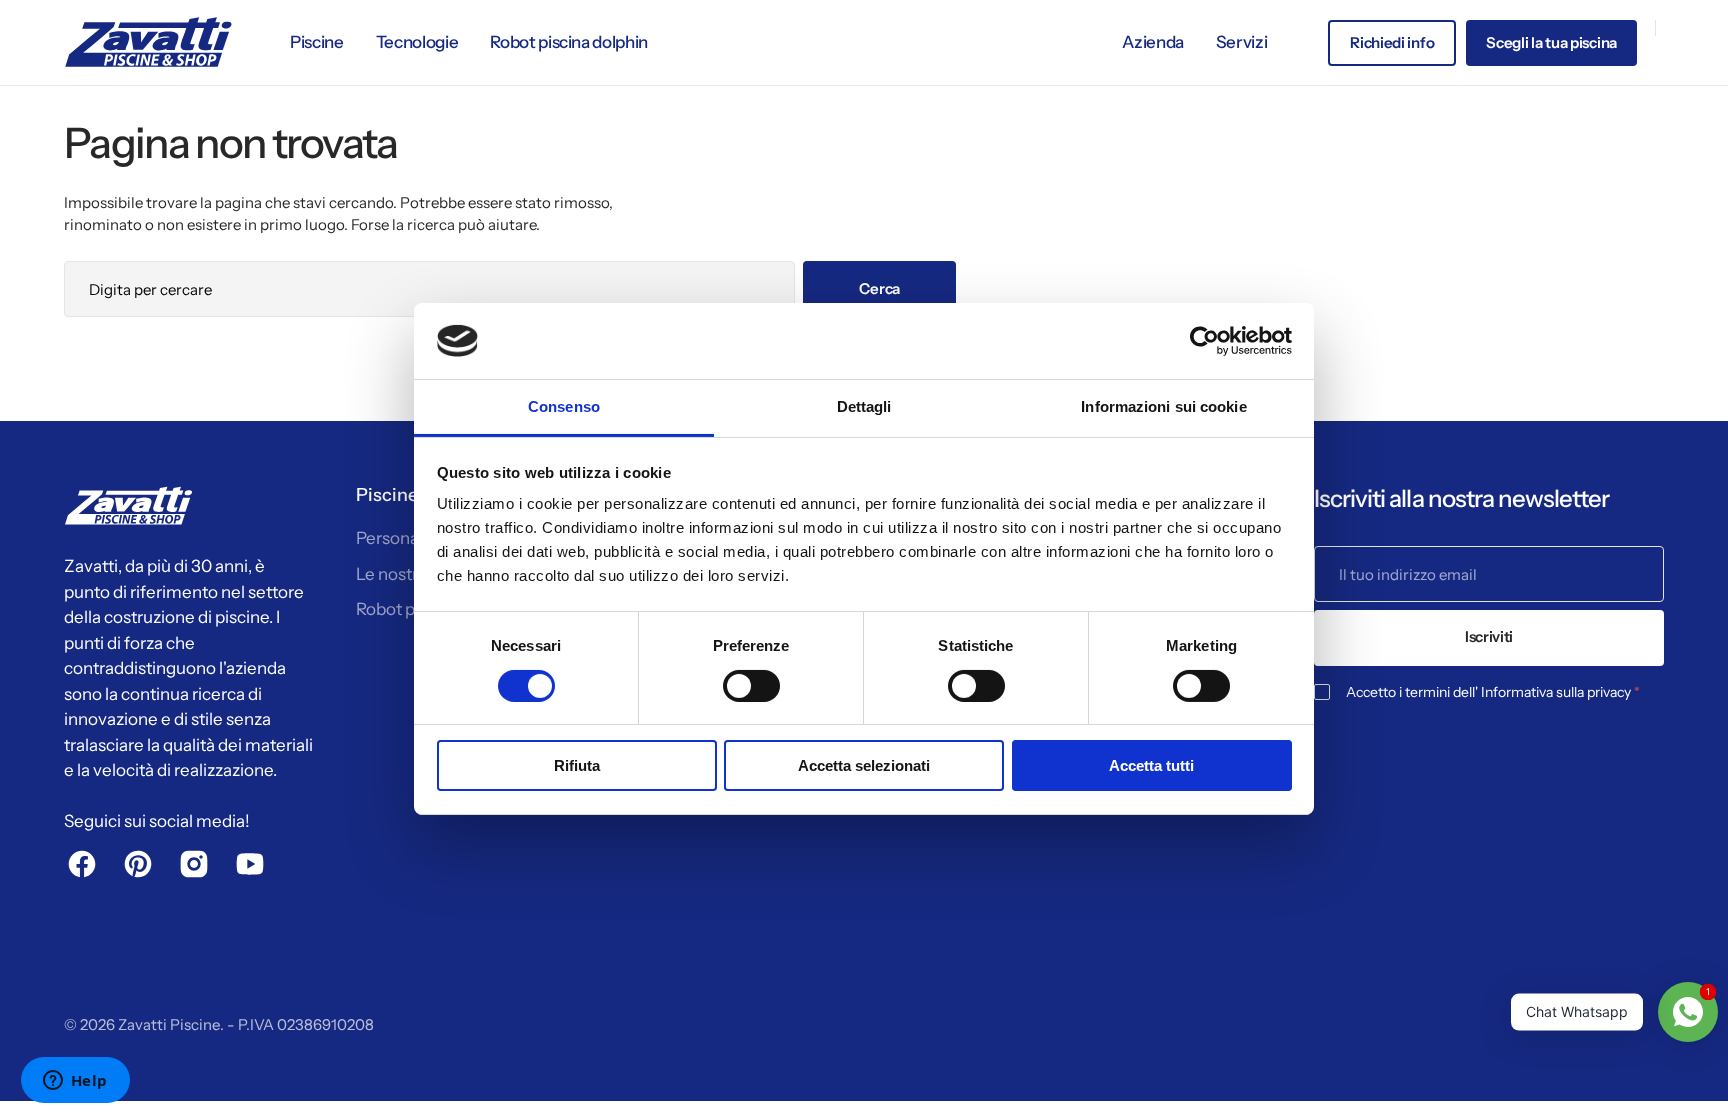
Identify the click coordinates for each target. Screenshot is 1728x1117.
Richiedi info (1392, 42)
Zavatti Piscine (169, 1024)
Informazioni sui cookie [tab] (1163, 406)
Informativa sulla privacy (1556, 692)
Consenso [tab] (564, 406)
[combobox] (429, 289)
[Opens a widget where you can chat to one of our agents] (75, 1082)
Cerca (879, 288)
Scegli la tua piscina (1551, 42)
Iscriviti (1489, 636)
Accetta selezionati (864, 765)
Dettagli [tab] (864, 406)
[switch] (751, 686)
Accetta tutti (1151, 765)
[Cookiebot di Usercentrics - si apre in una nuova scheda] (1204, 341)
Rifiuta (577, 765)
